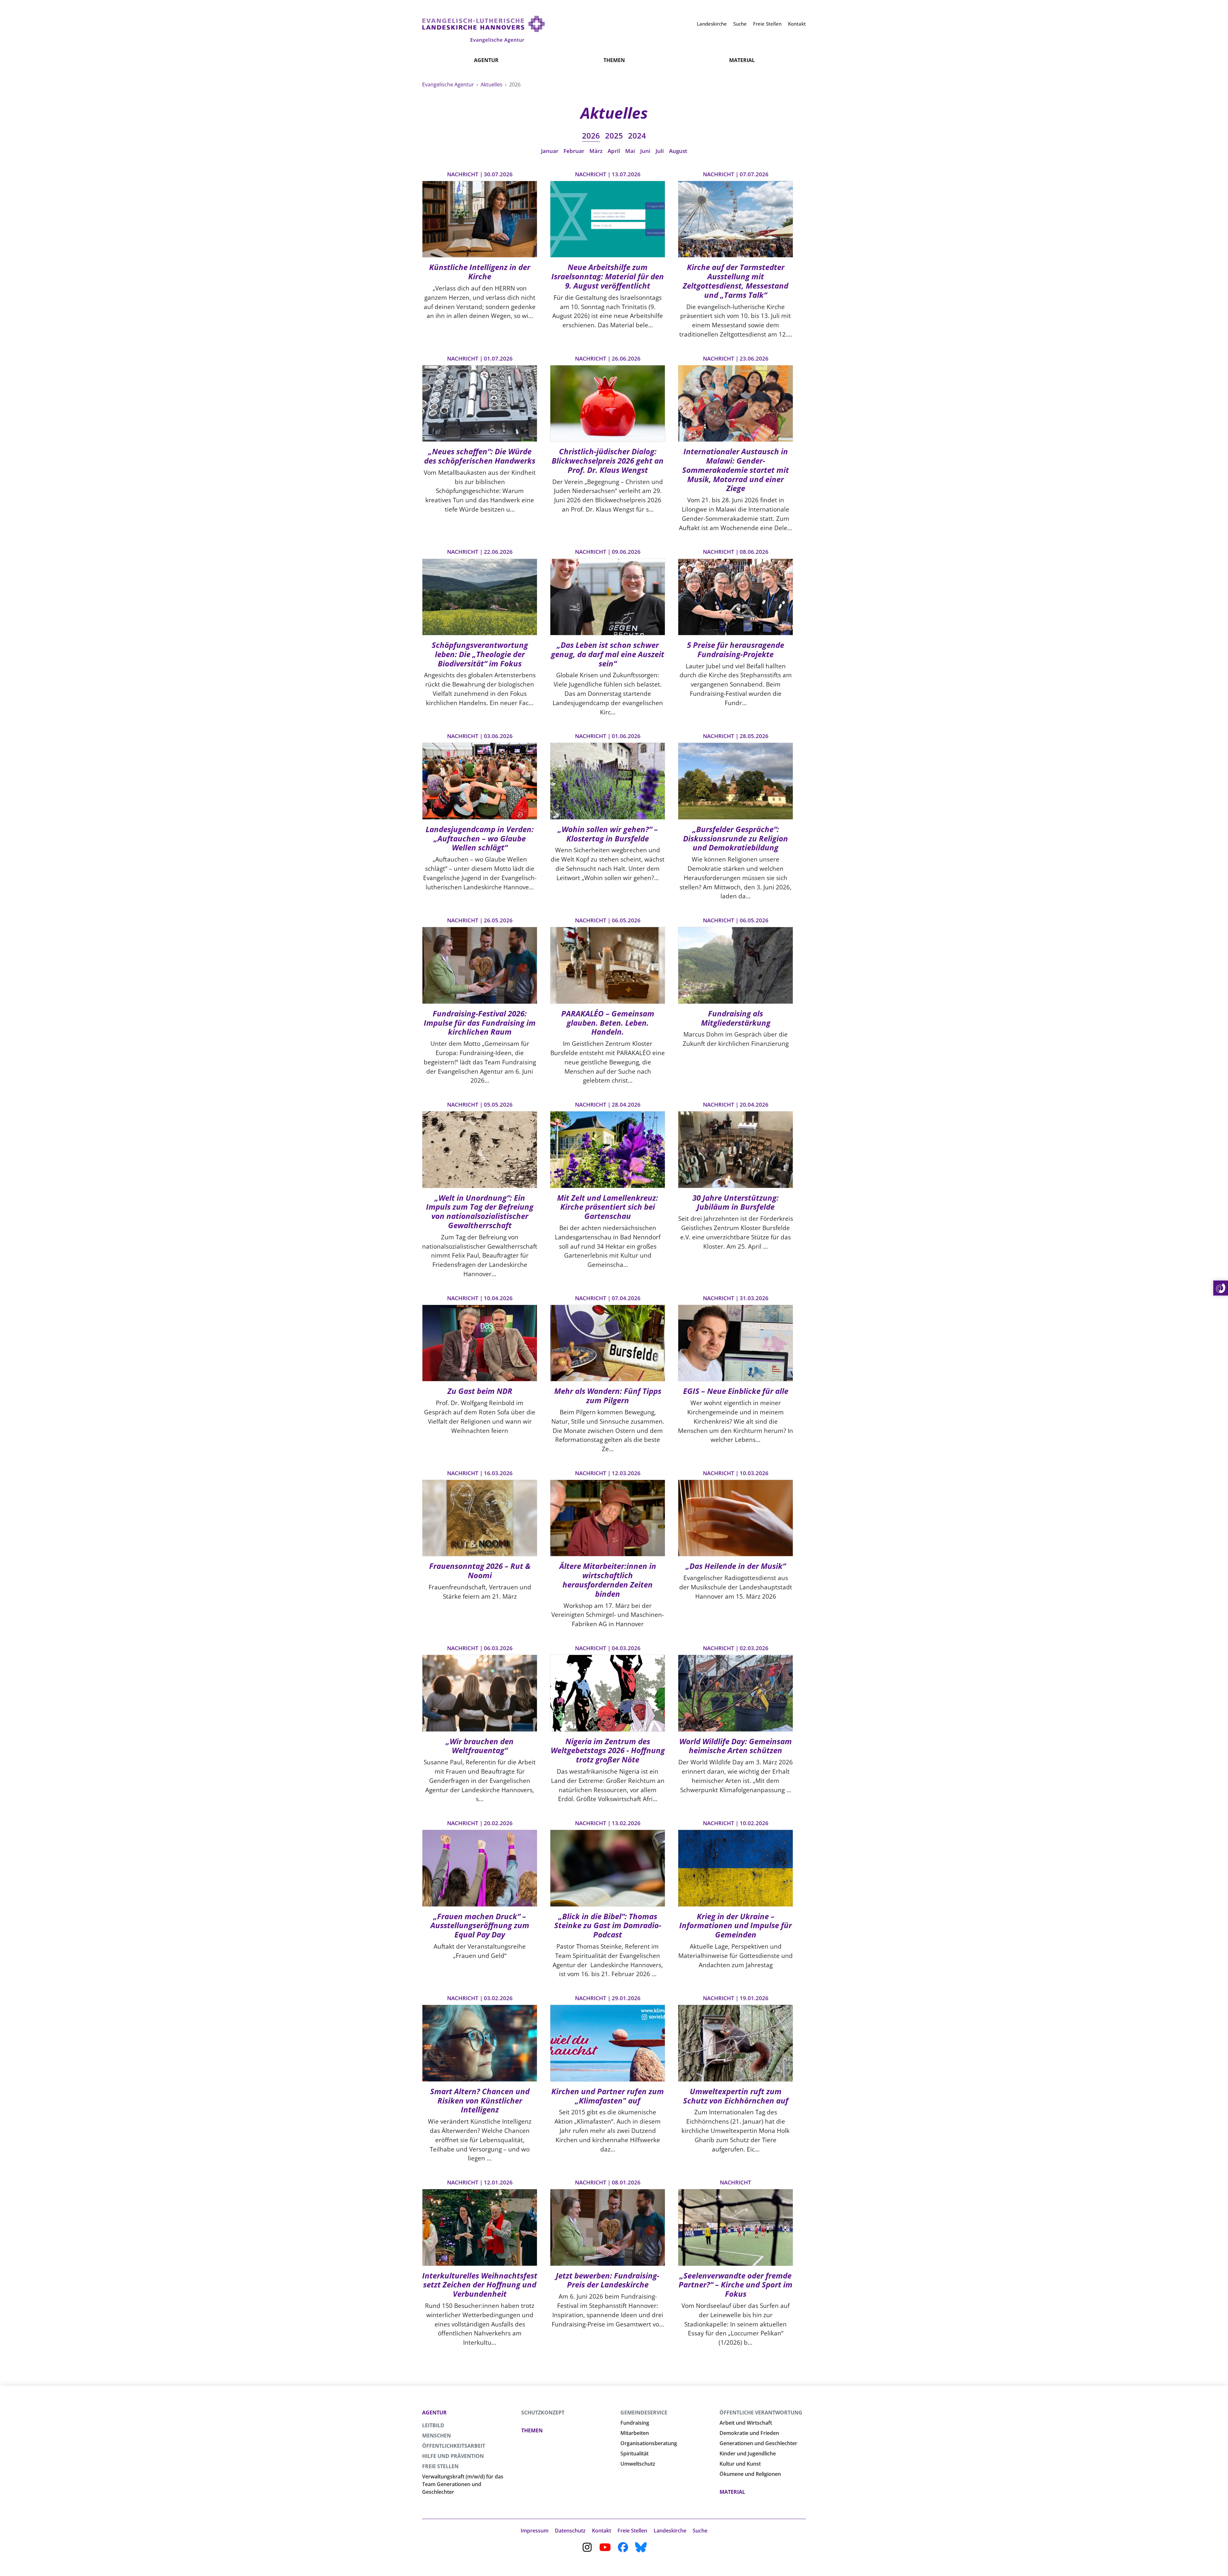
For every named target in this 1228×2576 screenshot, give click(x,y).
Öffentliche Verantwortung (761, 2413)
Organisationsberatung (649, 2443)
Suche (700, 2531)
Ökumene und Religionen (750, 2474)
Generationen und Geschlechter (758, 2443)
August (678, 151)
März (596, 151)
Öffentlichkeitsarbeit (454, 2446)
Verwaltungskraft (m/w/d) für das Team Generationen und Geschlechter (463, 2484)
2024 (637, 135)
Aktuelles (492, 84)
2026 (591, 135)
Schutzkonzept (543, 2413)
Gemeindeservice (644, 2413)
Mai (630, 151)
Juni (645, 151)
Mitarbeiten (635, 2433)
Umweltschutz (638, 2464)
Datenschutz (570, 2531)
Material (742, 60)
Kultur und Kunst (740, 2464)
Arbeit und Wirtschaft (746, 2423)
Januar (550, 151)
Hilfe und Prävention (453, 2456)
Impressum (535, 2531)
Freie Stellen (440, 2466)
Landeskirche (670, 2531)
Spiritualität (634, 2453)
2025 (614, 135)
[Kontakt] (1221, 1288)
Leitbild (433, 2425)
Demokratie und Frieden (749, 2433)
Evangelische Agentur (449, 84)
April (614, 151)
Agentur (486, 60)
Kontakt (602, 2531)
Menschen (437, 2436)
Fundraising (635, 2423)
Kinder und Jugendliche (748, 2453)
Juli (660, 151)
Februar (574, 151)
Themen (614, 60)
